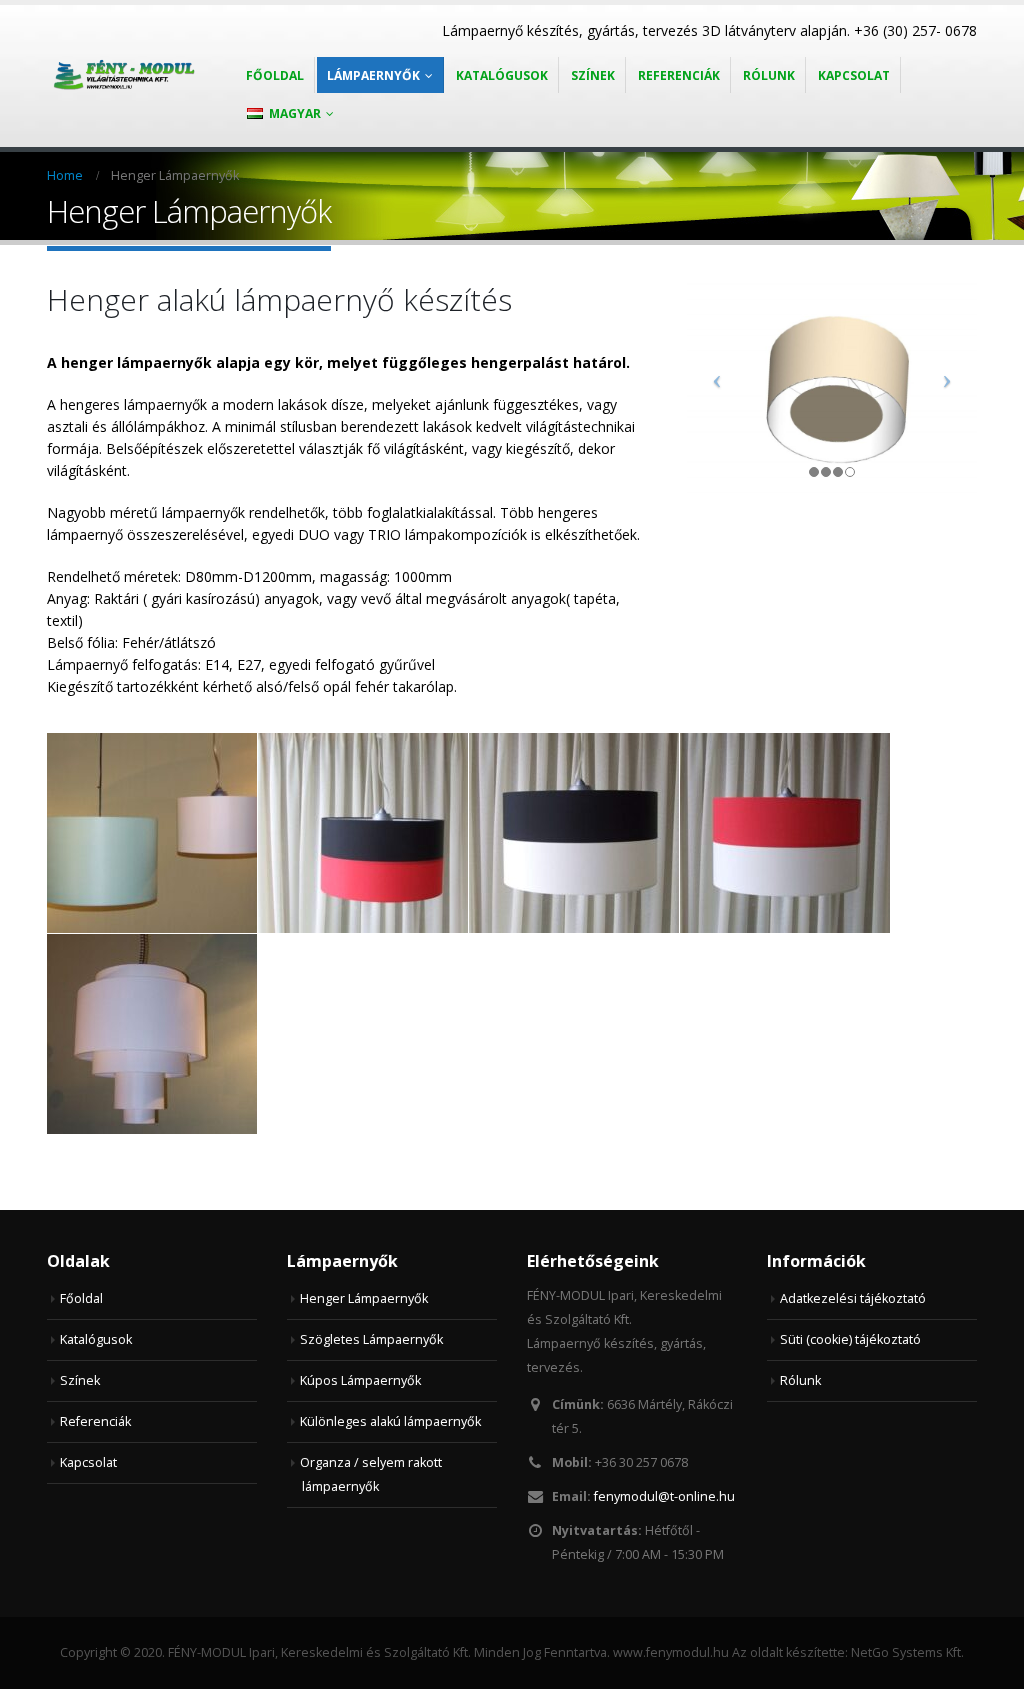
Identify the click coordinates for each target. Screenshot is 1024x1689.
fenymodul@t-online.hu (664, 1496)
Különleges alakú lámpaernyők (390, 1421)
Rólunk (769, 75)
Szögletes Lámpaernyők (371, 1339)
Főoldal (275, 75)
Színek (593, 75)
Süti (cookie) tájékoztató (850, 1339)
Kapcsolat (854, 75)
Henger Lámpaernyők (364, 1298)
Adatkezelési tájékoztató (853, 1298)
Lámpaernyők (373, 75)
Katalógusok (502, 75)
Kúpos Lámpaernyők (360, 1380)
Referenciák (679, 75)
